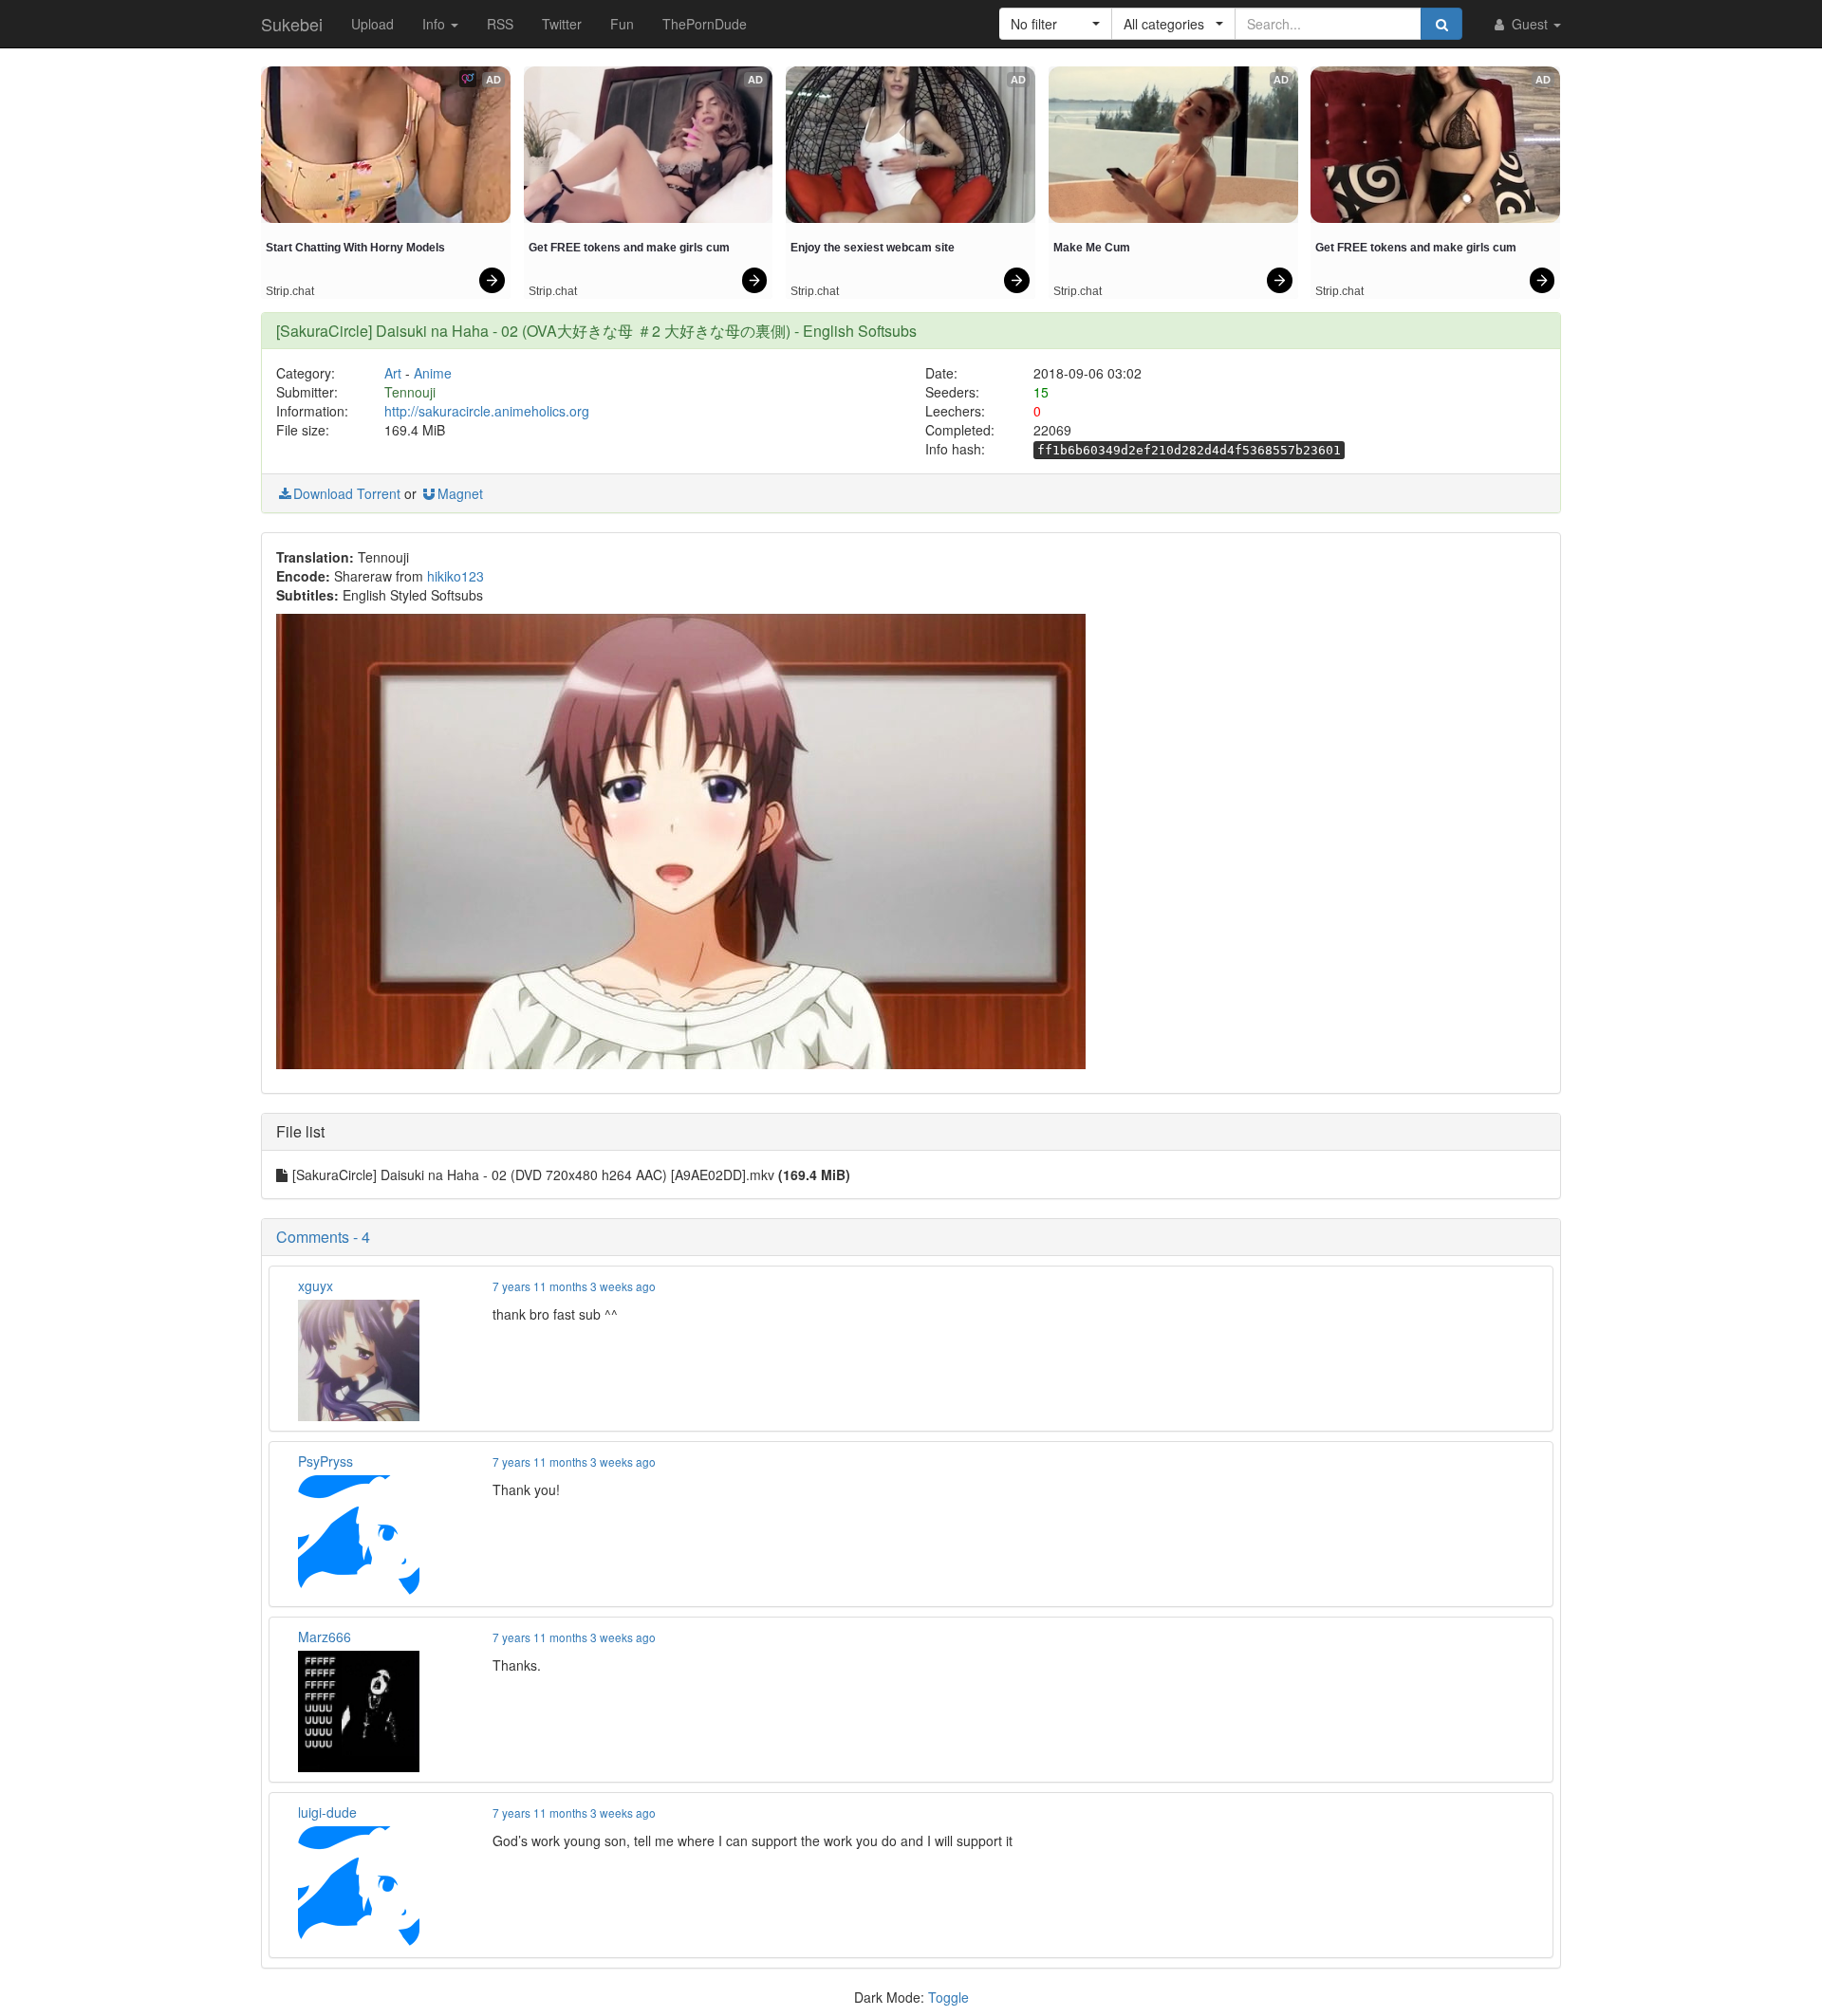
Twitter (562, 24)
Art (393, 373)
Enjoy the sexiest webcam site (873, 248)
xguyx (316, 1285)
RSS (500, 24)
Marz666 (325, 1637)
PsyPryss (325, 1461)
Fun (622, 24)
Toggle (948, 1997)
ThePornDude (705, 24)
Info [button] (436, 24)
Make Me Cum (1092, 248)
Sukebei (292, 24)
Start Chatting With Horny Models (355, 248)
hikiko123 (455, 576)
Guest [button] (1530, 24)
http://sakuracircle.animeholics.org (487, 411)
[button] (1056, 24)
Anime (433, 373)
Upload (372, 24)
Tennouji (410, 392)
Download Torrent (347, 493)
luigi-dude (327, 1812)
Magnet (460, 493)
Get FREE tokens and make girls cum (629, 248)
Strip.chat (290, 291)
